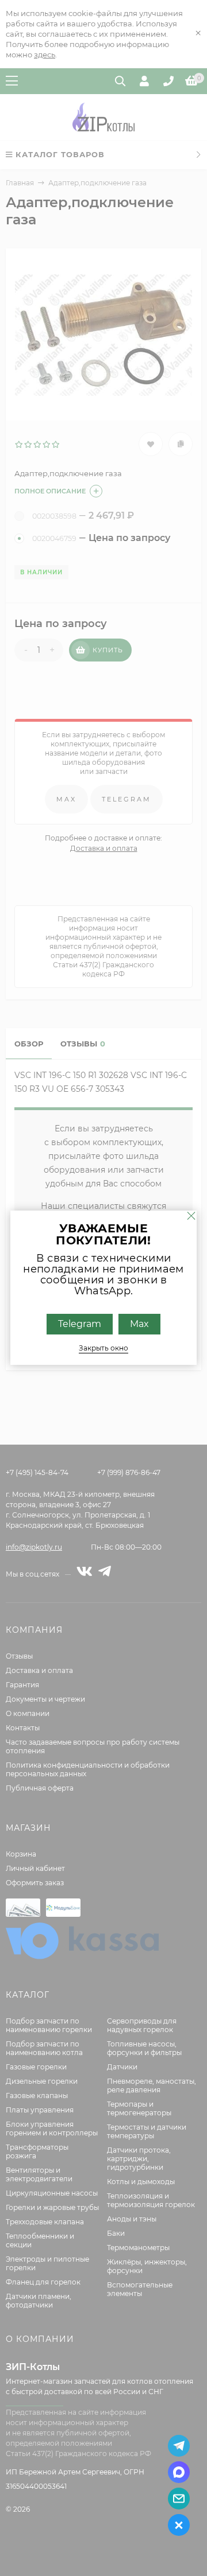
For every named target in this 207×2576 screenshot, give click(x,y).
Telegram (80, 1324)
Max (139, 1324)
